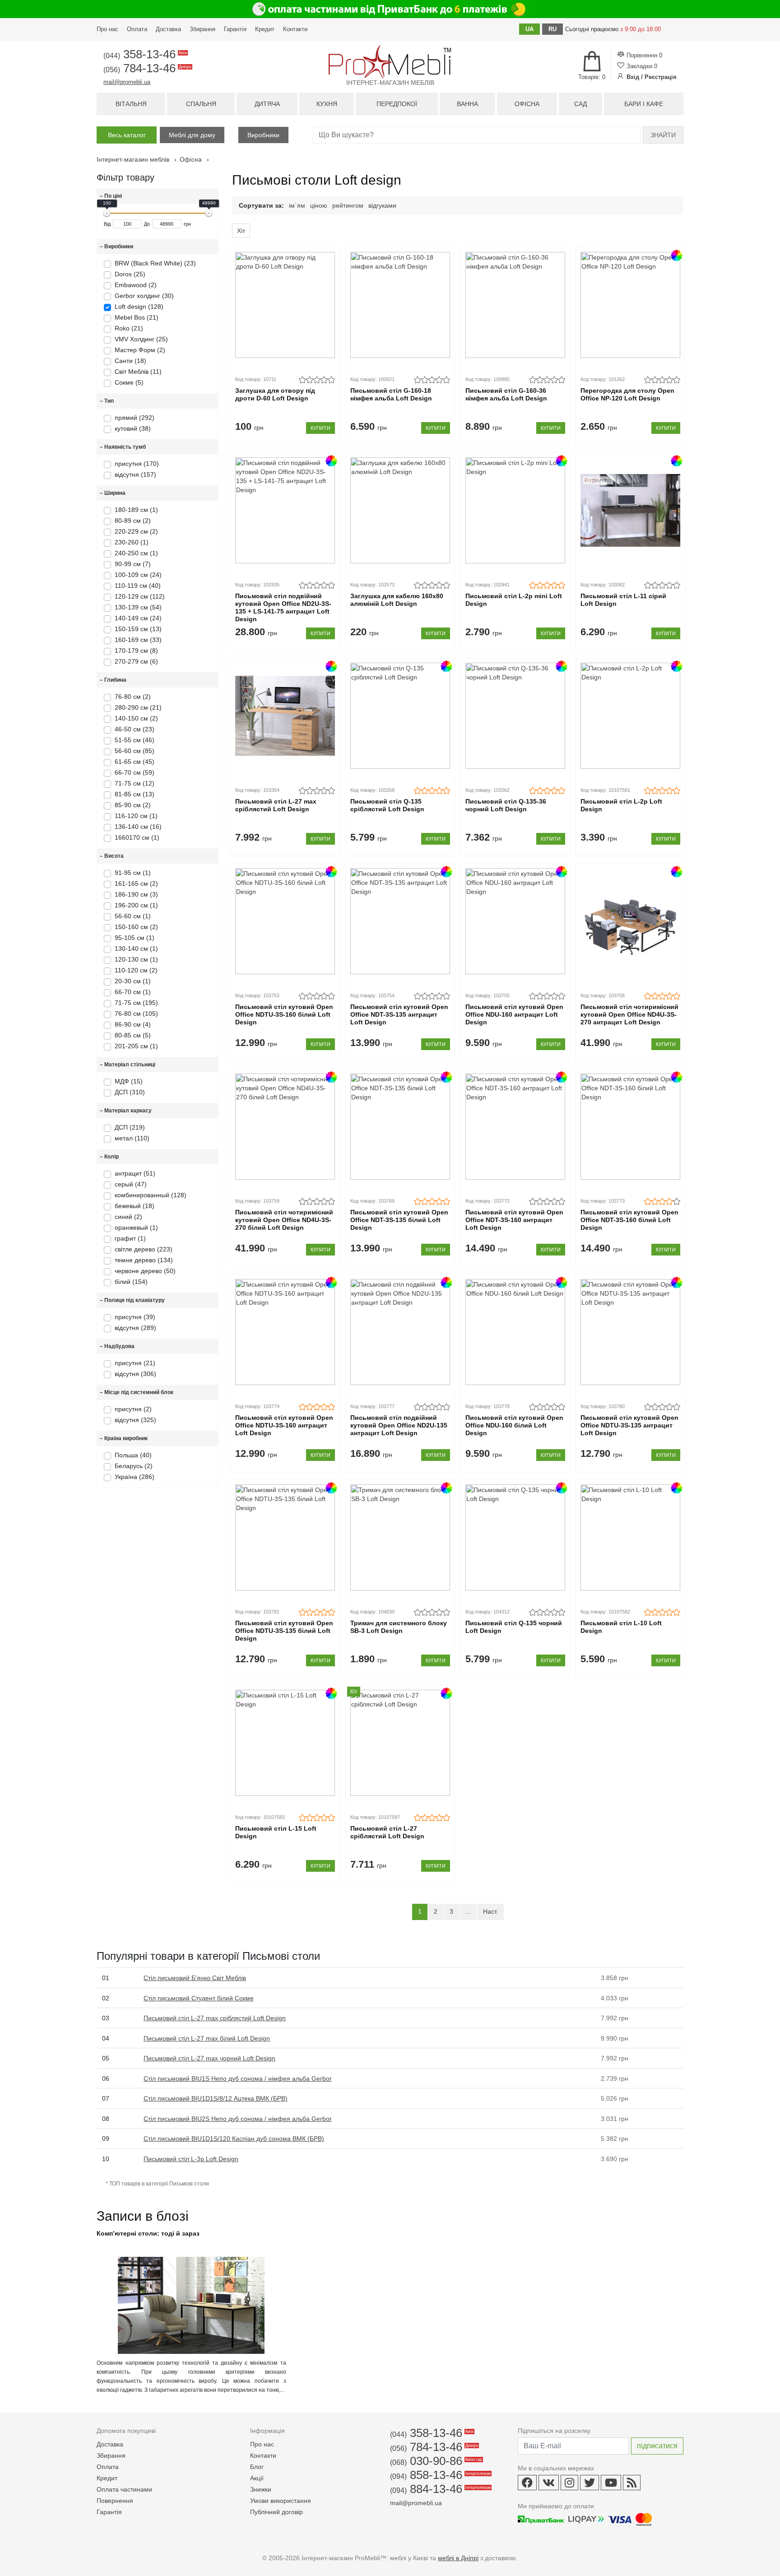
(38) (133, 428)
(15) (129, 1081)
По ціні (111, 196)
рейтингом (348, 205)
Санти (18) (130, 361)
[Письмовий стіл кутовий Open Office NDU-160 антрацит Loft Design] (515, 921)
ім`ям (297, 205)
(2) (133, 521)
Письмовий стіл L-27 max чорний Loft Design (209, 2058)
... (468, 1911)
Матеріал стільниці (128, 1065)
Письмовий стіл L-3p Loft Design (191, 2159)
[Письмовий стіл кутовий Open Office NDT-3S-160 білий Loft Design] (630, 1127)
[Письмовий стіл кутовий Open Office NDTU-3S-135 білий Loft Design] (285, 1537)
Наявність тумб (123, 447)
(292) (135, 418)
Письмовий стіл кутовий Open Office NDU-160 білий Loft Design (514, 1425)
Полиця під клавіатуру (132, 1300)
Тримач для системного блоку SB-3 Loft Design (399, 1627)
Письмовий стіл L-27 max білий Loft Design (207, 2038)
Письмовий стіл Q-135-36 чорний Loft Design (506, 805)
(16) (138, 827)
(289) (135, 1328)
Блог (257, 2467)
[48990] (209, 213)
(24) (138, 575)
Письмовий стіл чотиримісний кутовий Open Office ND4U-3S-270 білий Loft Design (284, 1220)
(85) (135, 751)
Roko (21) (129, 328)
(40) (138, 586)
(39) (135, 1317)
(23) (135, 729)
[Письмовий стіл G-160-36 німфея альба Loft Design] (515, 305)
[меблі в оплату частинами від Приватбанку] (390, 9)
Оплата (137, 29)
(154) (131, 1282)
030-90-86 (435, 2461)
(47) (131, 1184)
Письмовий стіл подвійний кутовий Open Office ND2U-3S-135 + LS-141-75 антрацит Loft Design (283, 607)
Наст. (490, 1911)
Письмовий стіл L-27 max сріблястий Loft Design (276, 805)
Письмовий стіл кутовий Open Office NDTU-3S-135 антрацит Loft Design (629, 1425)
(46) (135, 740)
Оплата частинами (124, 2489)
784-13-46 (147, 68)
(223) (144, 1249)
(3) (136, 894)
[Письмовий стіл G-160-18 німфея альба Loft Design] (400, 305)
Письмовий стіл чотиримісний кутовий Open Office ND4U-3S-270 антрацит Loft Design (629, 1014)
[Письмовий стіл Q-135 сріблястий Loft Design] (400, 716)
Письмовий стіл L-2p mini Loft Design (514, 600)
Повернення (115, 2501)
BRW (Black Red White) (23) (155, 263)
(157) (135, 474)
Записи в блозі (143, 2216)
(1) (136, 510)
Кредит (265, 29)
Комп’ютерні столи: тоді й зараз (148, 2233)
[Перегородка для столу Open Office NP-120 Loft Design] (630, 305)
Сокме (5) (129, 382)
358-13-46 (144, 54)
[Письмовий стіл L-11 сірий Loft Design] (630, 510)
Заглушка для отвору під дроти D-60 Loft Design (275, 394)
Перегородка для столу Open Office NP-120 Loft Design (627, 394)
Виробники (263, 135)
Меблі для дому (192, 135)
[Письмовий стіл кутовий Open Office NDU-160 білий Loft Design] (515, 1332)
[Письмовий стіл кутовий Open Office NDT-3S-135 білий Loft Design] (400, 1127)
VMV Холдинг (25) (141, 339)
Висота (112, 856)
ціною (319, 205)
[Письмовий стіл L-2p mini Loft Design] (515, 510)
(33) (138, 640)
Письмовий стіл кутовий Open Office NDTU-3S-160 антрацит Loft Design (284, 1425)
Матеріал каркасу (126, 1111)
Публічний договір (276, 2512)
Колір (109, 1157)
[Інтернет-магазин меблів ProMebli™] (390, 62)
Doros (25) (130, 274)
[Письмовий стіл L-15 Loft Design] (285, 1743)
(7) (133, 564)
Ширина (113, 493)
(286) (135, 1477)
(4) (133, 1024)
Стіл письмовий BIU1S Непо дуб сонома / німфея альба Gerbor (238, 2078)
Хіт (241, 231)
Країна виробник (124, 1438)
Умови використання (281, 2501)
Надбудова (117, 1346)
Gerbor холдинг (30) (144, 296)
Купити (320, 428)
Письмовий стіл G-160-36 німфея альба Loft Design (506, 394)
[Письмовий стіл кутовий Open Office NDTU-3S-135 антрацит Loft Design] (630, 1332)
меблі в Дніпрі (458, 2558)
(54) (138, 607)
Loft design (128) (139, 307)
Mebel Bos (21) (137, 317)
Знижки (261, 2489)
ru (552, 29)
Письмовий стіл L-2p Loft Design (621, 805)
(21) (138, 707)
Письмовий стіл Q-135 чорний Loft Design (514, 1627)
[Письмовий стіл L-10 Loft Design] (630, 1537)
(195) (136, 1003)
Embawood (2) (136, 285)
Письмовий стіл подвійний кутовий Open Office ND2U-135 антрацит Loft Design (399, 1425)
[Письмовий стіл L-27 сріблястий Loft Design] (400, 1743)
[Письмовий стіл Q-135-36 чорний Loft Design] (515, 716)
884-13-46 (440, 2489)
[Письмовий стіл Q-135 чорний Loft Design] (515, 1537)
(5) (133, 1035)
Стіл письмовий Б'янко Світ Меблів (195, 1978)
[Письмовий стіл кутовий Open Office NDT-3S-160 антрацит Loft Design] (515, 1127)
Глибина (113, 680)
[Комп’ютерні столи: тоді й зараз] (191, 2352)
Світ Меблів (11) (138, 372)
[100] (107, 213)
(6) (136, 661)
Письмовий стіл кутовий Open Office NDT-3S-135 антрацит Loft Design (399, 1014)
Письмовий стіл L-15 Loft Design (276, 1832)
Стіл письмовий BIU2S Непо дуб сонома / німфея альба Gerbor (238, 2119)
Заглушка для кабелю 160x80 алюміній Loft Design (397, 600)
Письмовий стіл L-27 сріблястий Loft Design (387, 1832)
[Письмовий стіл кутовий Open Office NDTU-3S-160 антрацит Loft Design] (285, 1332)
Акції (257, 2478)
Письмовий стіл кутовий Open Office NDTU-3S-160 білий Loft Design (284, 1014)
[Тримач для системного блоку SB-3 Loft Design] (400, 1537)
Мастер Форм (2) (140, 350)
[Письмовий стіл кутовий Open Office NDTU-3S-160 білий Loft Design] (285, 921)
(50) (145, 1271)
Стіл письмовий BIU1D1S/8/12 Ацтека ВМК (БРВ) (216, 2098)
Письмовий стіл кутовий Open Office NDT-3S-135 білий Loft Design (399, 1220)
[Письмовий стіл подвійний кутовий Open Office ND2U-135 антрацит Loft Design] (400, 1332)
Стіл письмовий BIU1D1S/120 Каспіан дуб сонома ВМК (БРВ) (234, 2139)
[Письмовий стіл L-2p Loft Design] (630, 716)
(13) (138, 629)
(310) (130, 1092)
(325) (135, 1420)
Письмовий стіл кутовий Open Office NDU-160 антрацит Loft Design (514, 1014)
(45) (135, 762)
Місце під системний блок (137, 1392)
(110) (132, 1138)
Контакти (295, 29)
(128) (151, 1195)
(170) (137, 464)
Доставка (168, 29)
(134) (144, 1260)
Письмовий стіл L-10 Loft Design (621, 1627)
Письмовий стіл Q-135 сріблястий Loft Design (387, 805)
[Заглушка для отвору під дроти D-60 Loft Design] (285, 305)
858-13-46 (440, 2475)
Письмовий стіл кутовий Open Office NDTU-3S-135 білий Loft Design (284, 1631)
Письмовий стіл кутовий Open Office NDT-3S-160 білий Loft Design (629, 1220)
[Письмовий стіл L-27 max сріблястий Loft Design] (285, 716)
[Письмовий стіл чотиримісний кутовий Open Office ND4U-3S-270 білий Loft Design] (285, 1127)
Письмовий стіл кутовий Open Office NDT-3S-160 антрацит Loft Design (514, 1220)
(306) (135, 1374)
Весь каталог (127, 135)
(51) (135, 1173)
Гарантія (235, 29)
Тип (107, 401)
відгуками (382, 205)
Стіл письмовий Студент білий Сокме (199, 1998)
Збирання (202, 29)
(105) (136, 1014)
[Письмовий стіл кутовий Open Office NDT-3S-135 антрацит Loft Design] (400, 921)
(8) (136, 651)
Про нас (107, 29)
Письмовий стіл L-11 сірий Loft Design (623, 600)
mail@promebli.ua (127, 82)
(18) (135, 1206)
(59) (135, 772)
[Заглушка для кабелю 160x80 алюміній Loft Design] (400, 510)
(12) (135, 783)
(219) (130, 1127)
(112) (140, 596)
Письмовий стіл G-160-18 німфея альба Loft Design (391, 394)
